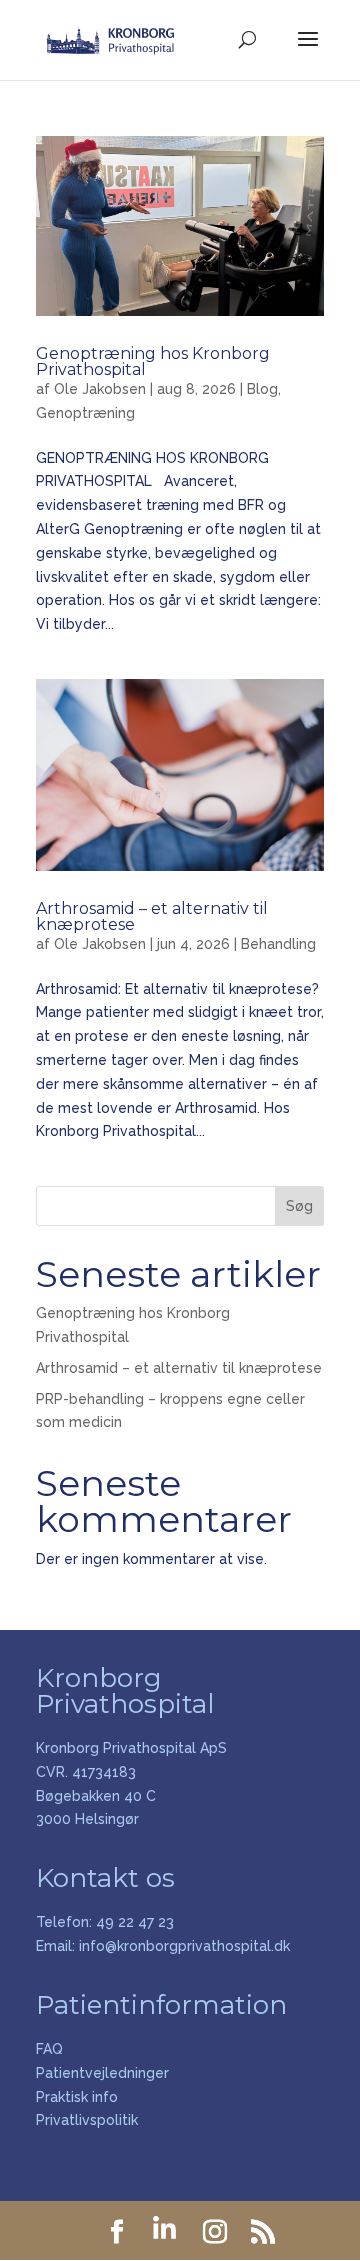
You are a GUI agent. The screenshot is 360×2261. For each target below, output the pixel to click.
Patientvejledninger (102, 2073)
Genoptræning (85, 413)
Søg (299, 1206)
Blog (262, 389)
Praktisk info (77, 2097)
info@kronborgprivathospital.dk (184, 1946)
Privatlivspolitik (87, 2120)
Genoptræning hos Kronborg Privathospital (153, 361)
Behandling (278, 944)
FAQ (49, 2049)
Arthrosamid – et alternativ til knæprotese (152, 916)
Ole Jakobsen (100, 389)
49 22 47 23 (135, 1922)
